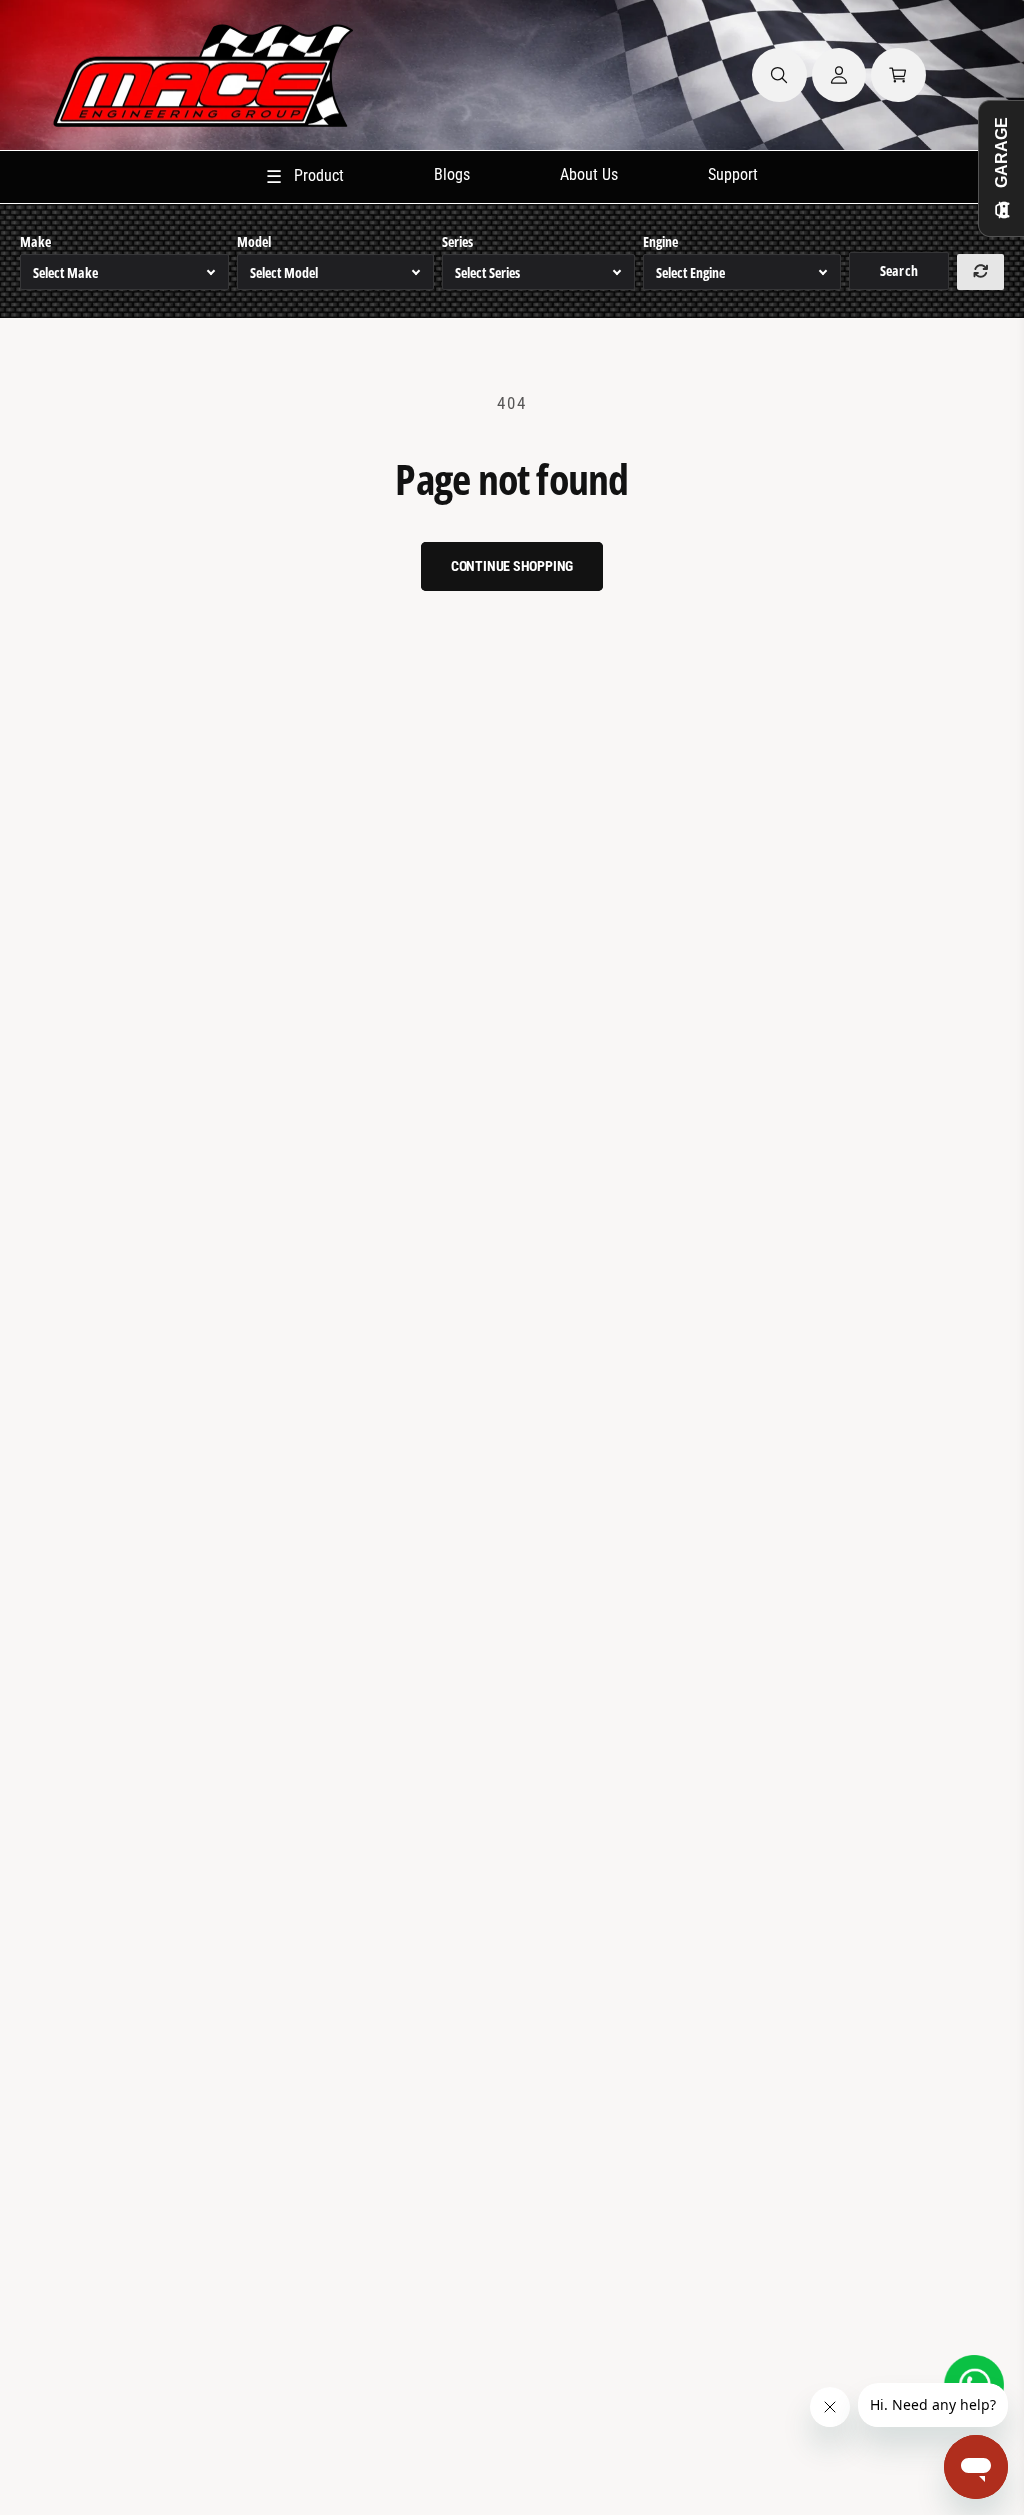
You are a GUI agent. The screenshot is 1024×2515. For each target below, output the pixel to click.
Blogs (452, 174)
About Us (589, 174)
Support (733, 174)
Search (898, 270)
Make (35, 241)
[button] (779, 75)
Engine (660, 241)
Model (254, 241)
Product (305, 176)
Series (457, 241)
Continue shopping (512, 566)
